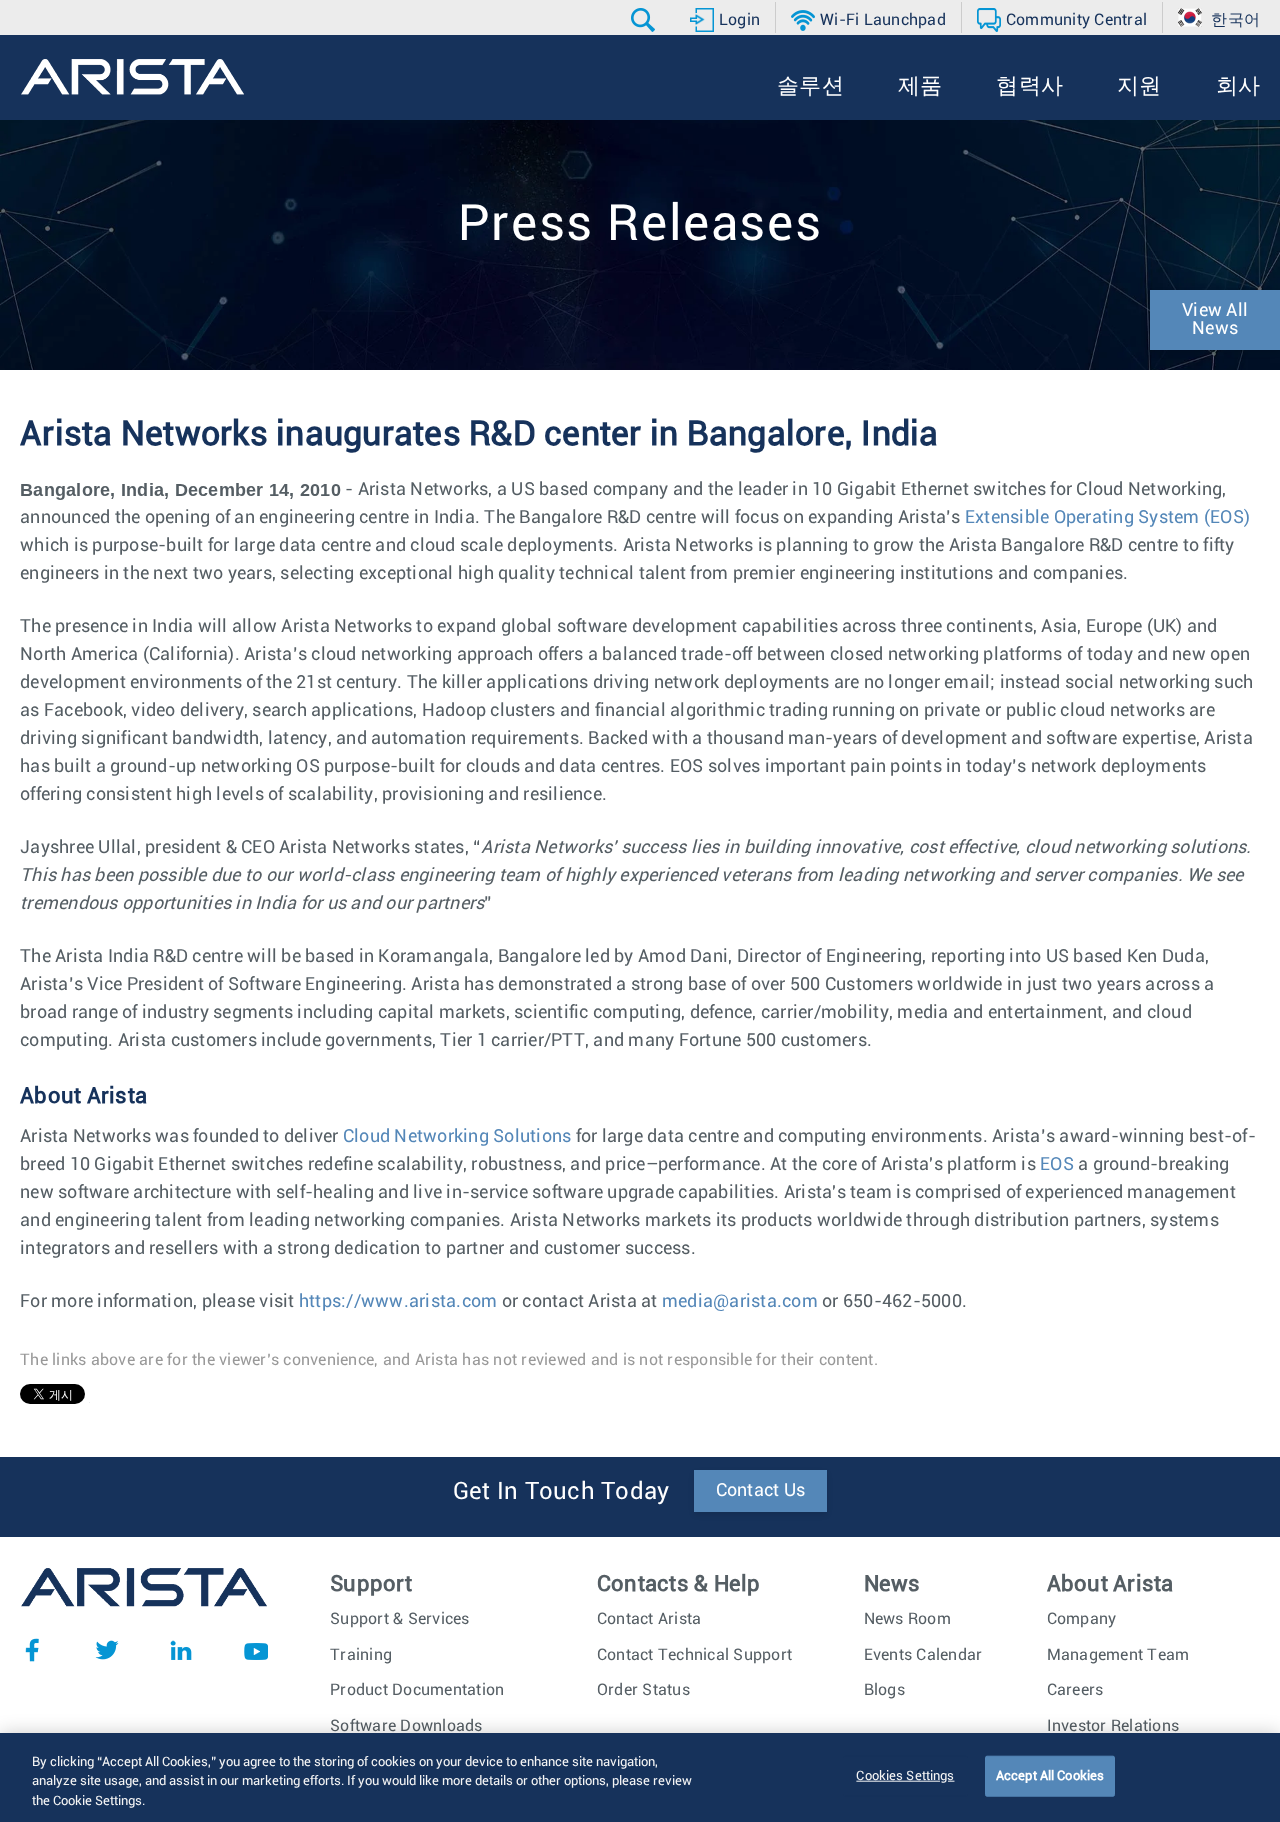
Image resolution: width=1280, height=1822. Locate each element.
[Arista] (132, 77)
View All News (1215, 320)
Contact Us (761, 1491)
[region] (640, 1777)
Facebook (32, 1650)
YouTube (256, 1650)
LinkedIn (181, 1650)
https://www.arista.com (398, 1302)
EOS (1057, 1165)
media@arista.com (740, 1302)
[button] (645, 20)
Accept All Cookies (1050, 1775)
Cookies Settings (905, 1775)
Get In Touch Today (561, 1492)
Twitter (107, 1650)
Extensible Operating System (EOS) (1107, 518)
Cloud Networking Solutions (457, 1137)
